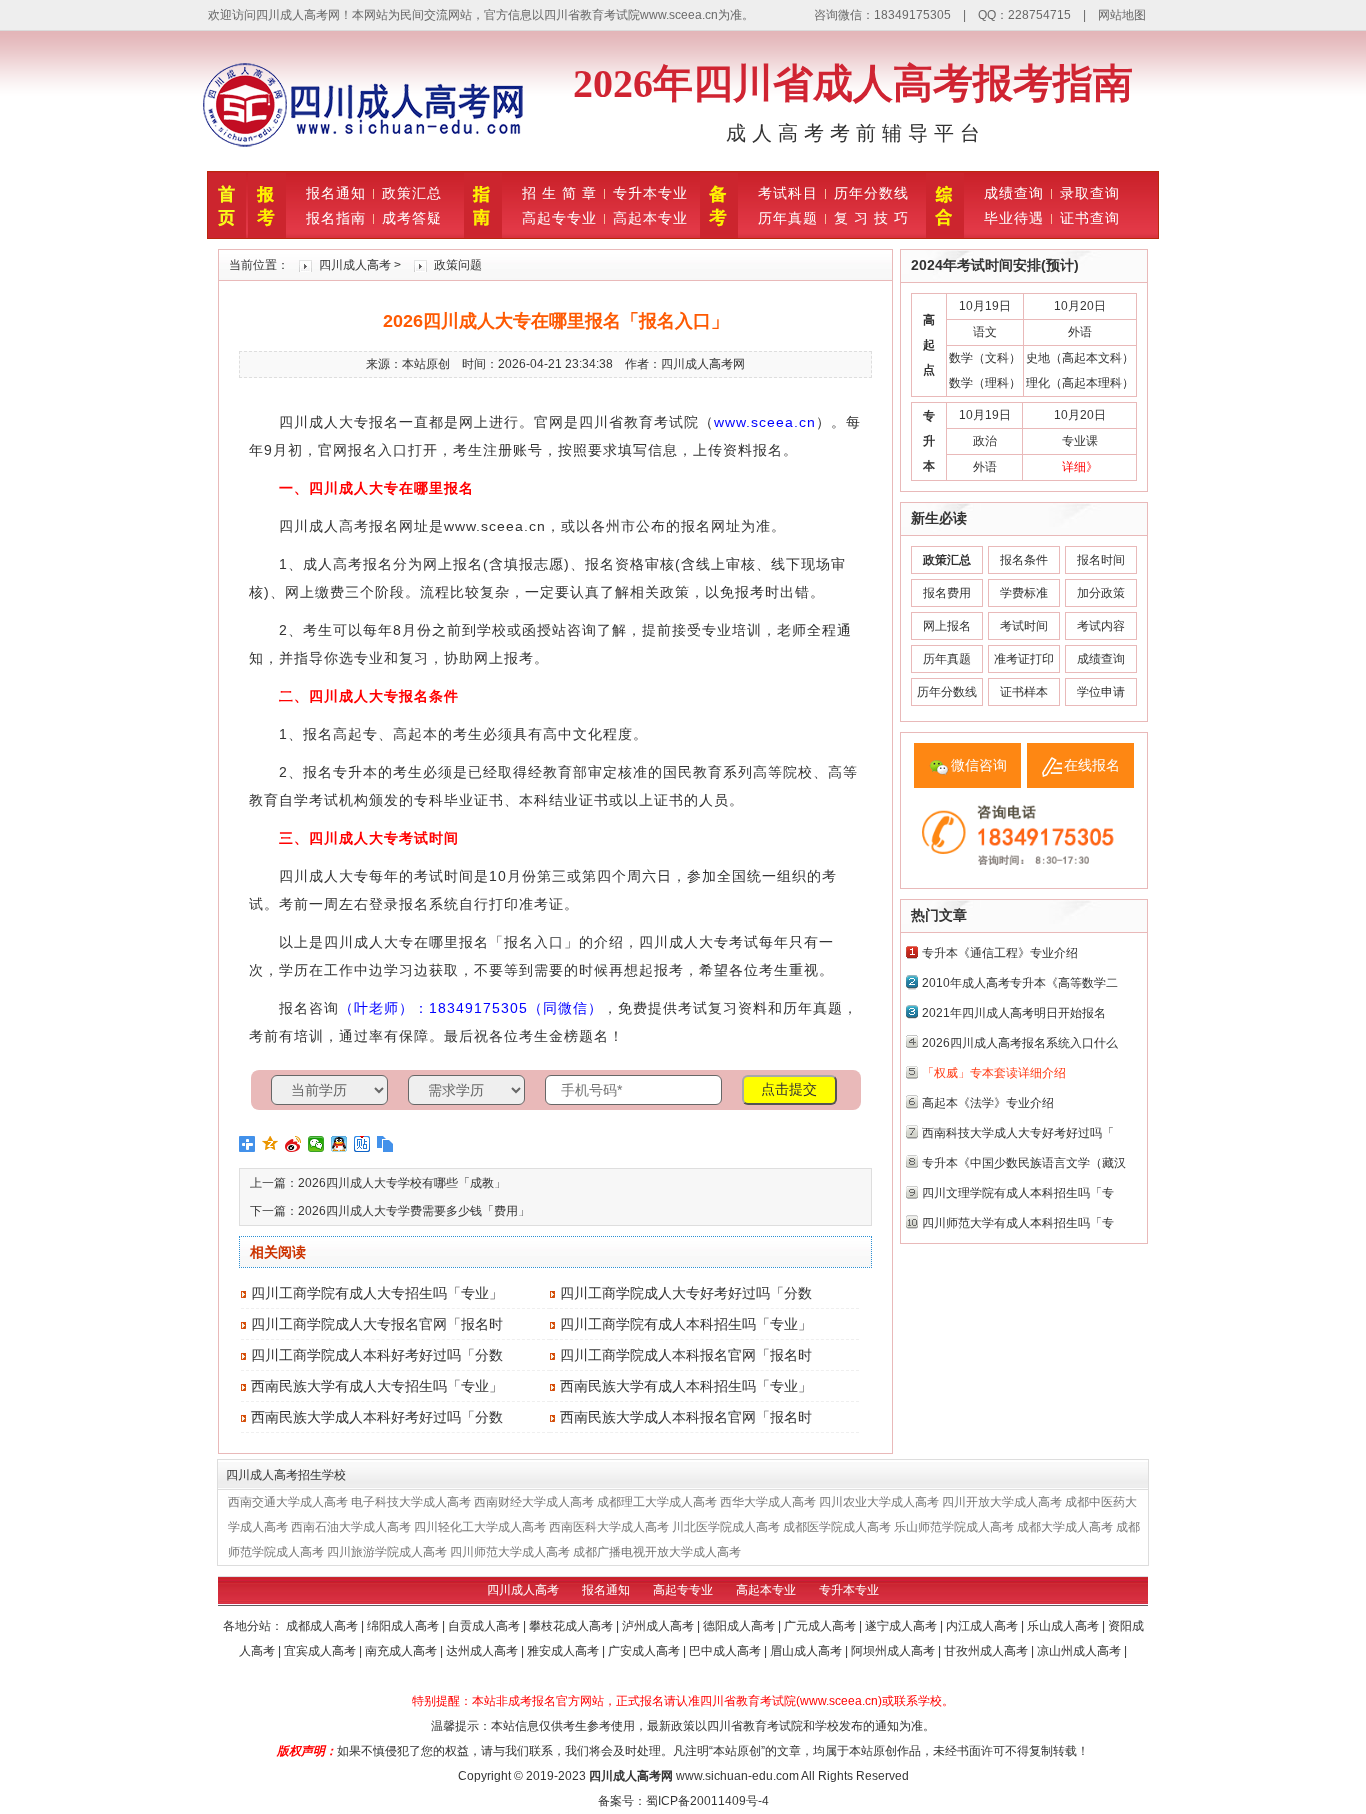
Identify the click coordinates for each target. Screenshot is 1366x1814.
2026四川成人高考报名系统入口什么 (1020, 1043)
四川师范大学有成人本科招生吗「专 (1018, 1223)
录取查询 (1090, 193)
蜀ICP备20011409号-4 (707, 1801)
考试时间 (1024, 626)
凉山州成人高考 (1080, 1651)
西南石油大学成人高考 (351, 1527)
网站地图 (1122, 15)
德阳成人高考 (740, 1626)
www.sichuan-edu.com (737, 1776)
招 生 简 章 (559, 193)
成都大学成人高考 (1065, 1527)
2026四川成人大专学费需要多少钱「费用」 (414, 1211)
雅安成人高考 (564, 1651)
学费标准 (1024, 593)
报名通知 (336, 193)
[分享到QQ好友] (339, 1144)
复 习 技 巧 (871, 218)
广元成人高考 (821, 1626)
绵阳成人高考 (404, 1626)
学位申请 (1101, 692)
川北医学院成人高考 (726, 1527)
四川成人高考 (355, 265)
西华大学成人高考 (768, 1502)
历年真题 (788, 218)
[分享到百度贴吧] (362, 1144)
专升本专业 (650, 193)
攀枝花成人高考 (572, 1626)
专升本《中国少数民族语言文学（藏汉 (1024, 1163)
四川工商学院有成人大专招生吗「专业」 (377, 1293)
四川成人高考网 (631, 1776)
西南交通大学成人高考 (288, 1502)
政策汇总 (412, 193)
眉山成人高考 (807, 1651)
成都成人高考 (323, 1626)
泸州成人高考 (659, 1626)
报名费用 (947, 593)
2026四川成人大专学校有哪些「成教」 (402, 1183)
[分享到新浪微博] (293, 1144)
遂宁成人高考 (902, 1626)
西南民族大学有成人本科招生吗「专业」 (686, 1386)
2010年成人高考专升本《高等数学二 (1020, 983)
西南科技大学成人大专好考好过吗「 (1018, 1133)
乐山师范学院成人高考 (954, 1527)
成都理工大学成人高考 (657, 1502)
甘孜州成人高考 (987, 1651)
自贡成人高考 (485, 1626)
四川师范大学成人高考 (510, 1552)
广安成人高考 (645, 1651)
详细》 (1080, 467)
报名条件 (1024, 560)
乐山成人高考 (1064, 1626)
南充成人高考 (402, 1651)
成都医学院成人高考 (837, 1527)
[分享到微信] (316, 1144)
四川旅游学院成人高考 (387, 1552)
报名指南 (336, 218)
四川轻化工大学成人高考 (480, 1527)
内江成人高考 (983, 1626)
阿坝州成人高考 (894, 1651)
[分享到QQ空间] (270, 1144)
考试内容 (1101, 626)
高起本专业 (650, 218)
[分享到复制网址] (385, 1144)
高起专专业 (559, 218)
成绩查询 (1014, 193)
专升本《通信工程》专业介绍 (1000, 953)
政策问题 (458, 265)
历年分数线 (871, 193)
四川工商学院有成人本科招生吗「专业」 (686, 1324)
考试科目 (788, 193)
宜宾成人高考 (321, 1651)
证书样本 (1024, 692)
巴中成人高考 (726, 1651)
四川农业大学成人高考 (879, 1502)
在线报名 (1092, 765)
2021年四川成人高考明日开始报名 (1014, 1013)
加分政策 (1101, 593)
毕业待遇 (1014, 218)
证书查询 (1090, 218)
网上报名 (947, 626)
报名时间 (1101, 560)
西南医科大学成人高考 (609, 1527)
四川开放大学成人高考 (1002, 1502)
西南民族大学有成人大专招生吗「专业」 (377, 1386)
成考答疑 (412, 218)
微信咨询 (979, 765)
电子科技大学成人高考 (411, 1502)
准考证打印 (1024, 659)
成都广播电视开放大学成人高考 (657, 1552)
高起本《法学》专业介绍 (988, 1103)
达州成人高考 (483, 1651)
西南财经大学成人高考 (534, 1502)
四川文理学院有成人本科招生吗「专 (1018, 1193)
